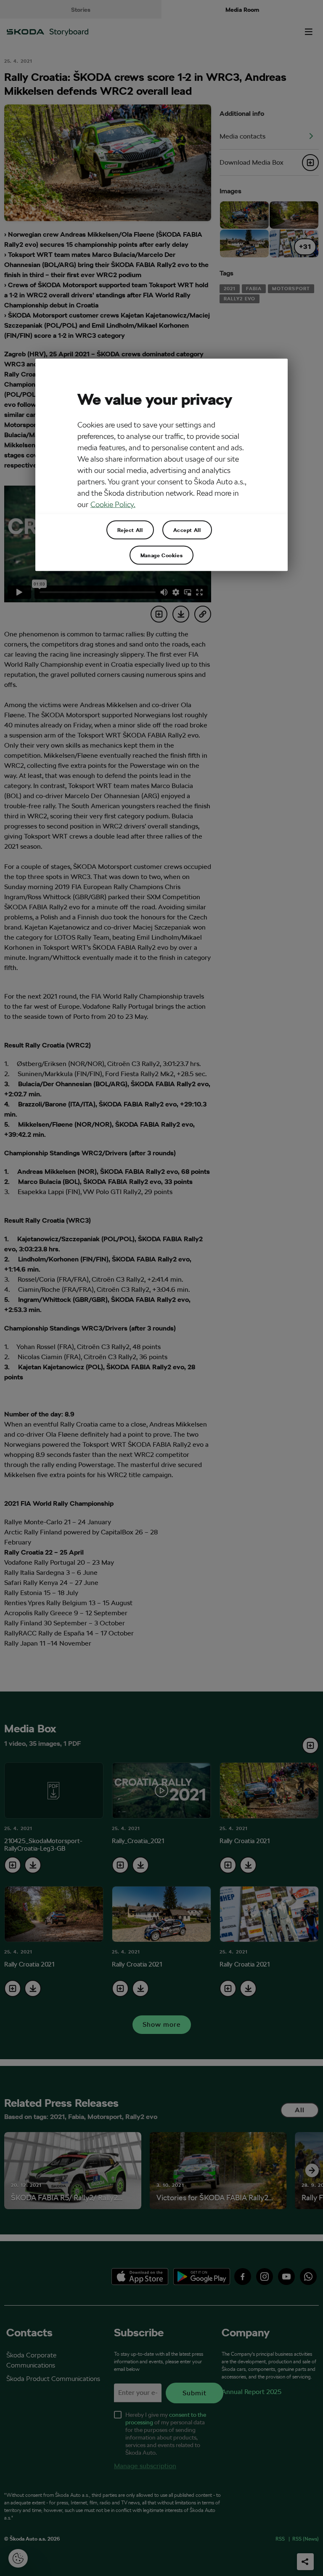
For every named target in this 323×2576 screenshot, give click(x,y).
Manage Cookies (161, 555)
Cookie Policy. (113, 504)
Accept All (187, 530)
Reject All (130, 530)
